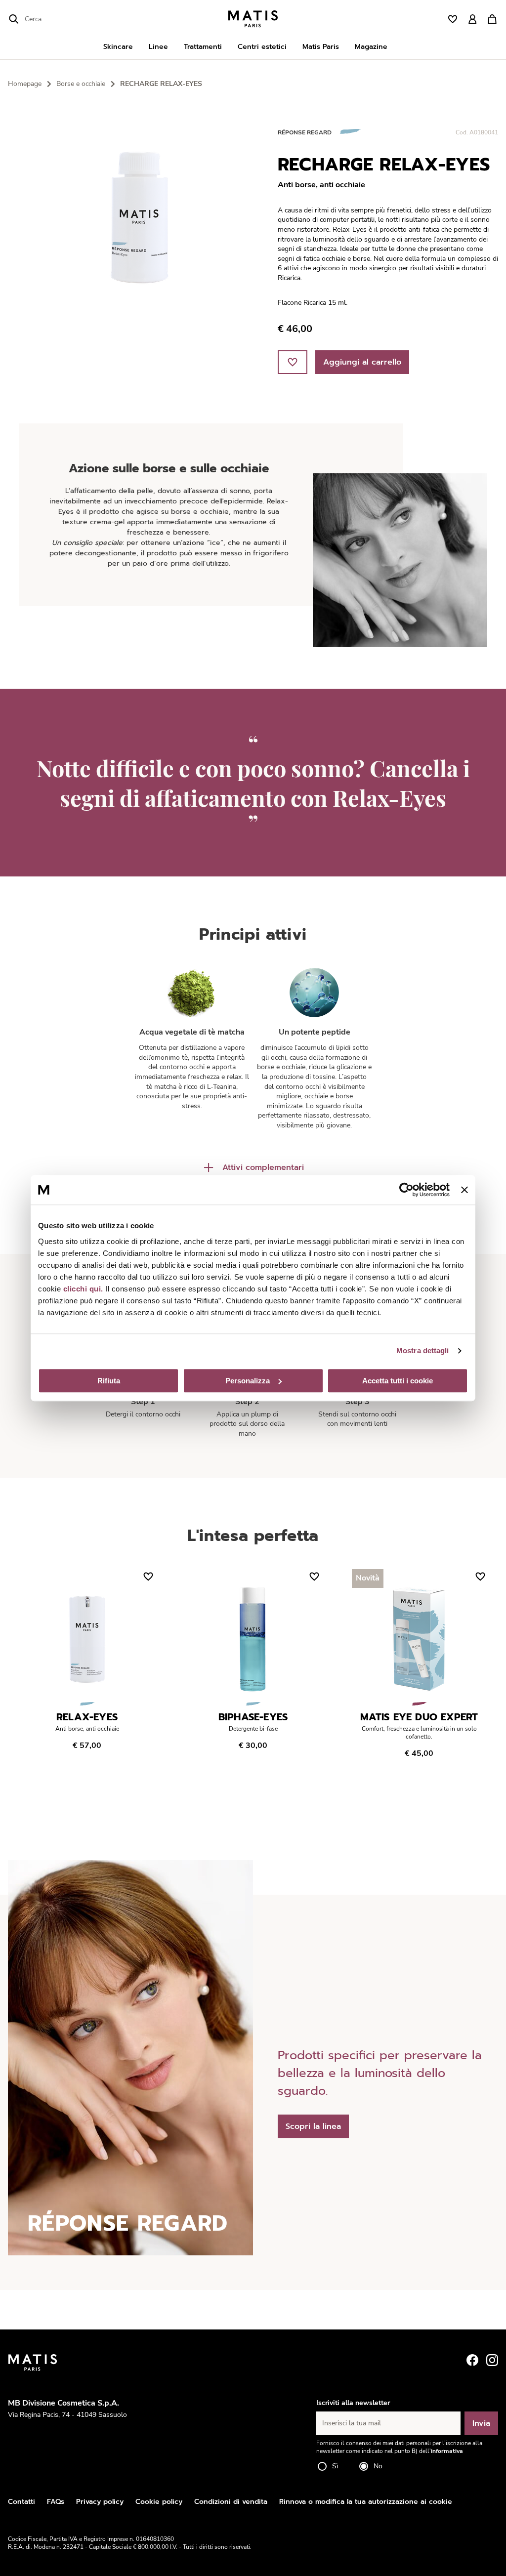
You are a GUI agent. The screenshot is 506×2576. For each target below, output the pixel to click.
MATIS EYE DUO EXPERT (419, 1717)
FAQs (56, 2502)
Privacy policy (100, 2502)
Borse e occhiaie (81, 84)
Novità (368, 1578)
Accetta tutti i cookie (398, 1381)
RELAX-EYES (87, 1717)
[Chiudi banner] (464, 1190)
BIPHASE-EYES (253, 1717)
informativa (447, 2451)
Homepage (25, 84)
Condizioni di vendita (231, 2502)
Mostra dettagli (423, 1350)
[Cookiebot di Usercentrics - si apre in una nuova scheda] (406, 1190)
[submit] (14, 19)
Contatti (21, 2502)
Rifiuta (109, 1381)
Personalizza (248, 1381)
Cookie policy (159, 2502)
